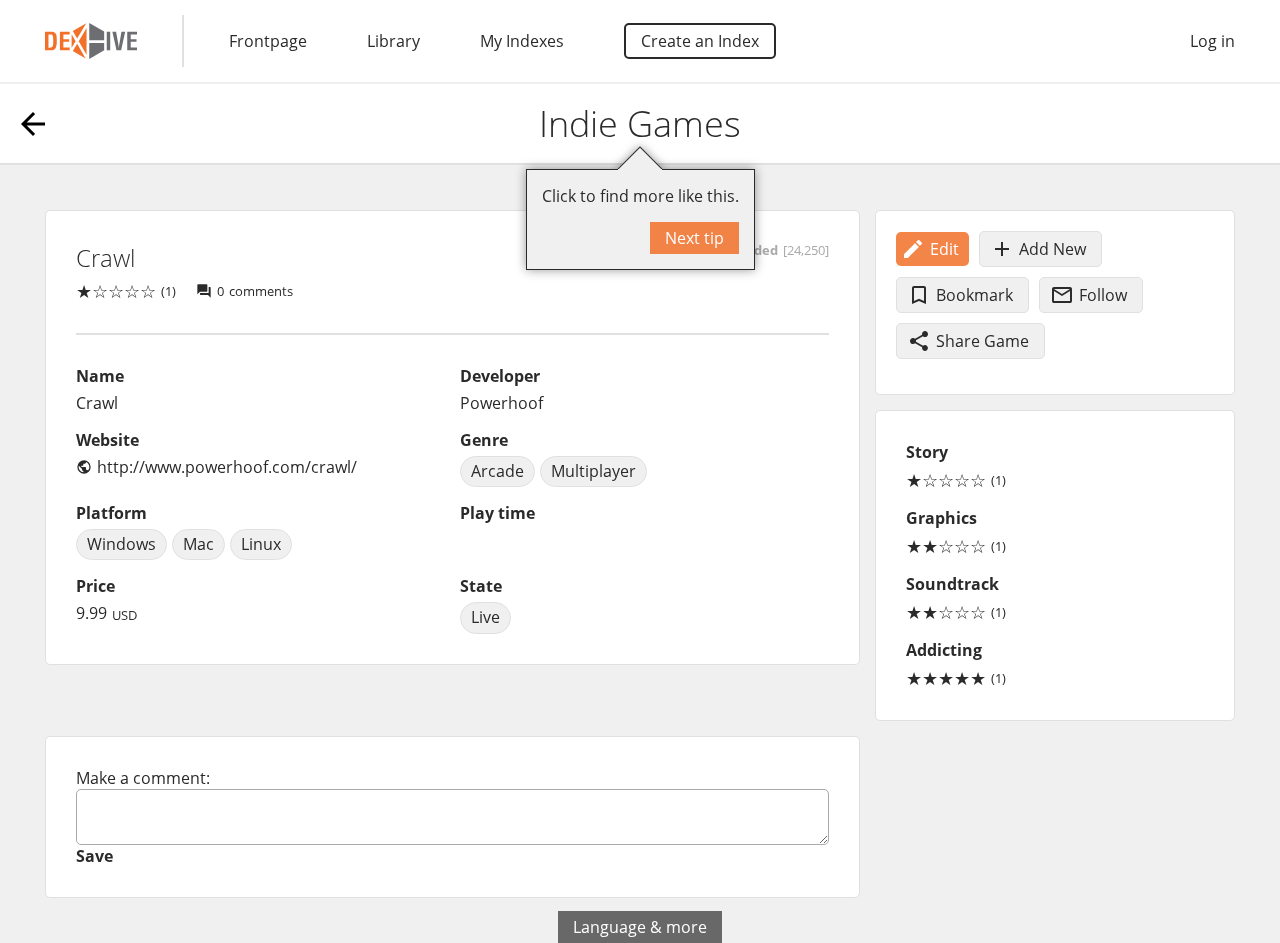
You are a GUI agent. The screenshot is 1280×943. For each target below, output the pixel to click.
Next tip (694, 238)
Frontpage (268, 41)
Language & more (640, 927)
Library (393, 41)
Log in (1212, 41)
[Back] (33, 124)
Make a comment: (143, 778)
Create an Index (700, 41)
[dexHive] (91, 41)
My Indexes (522, 41)
